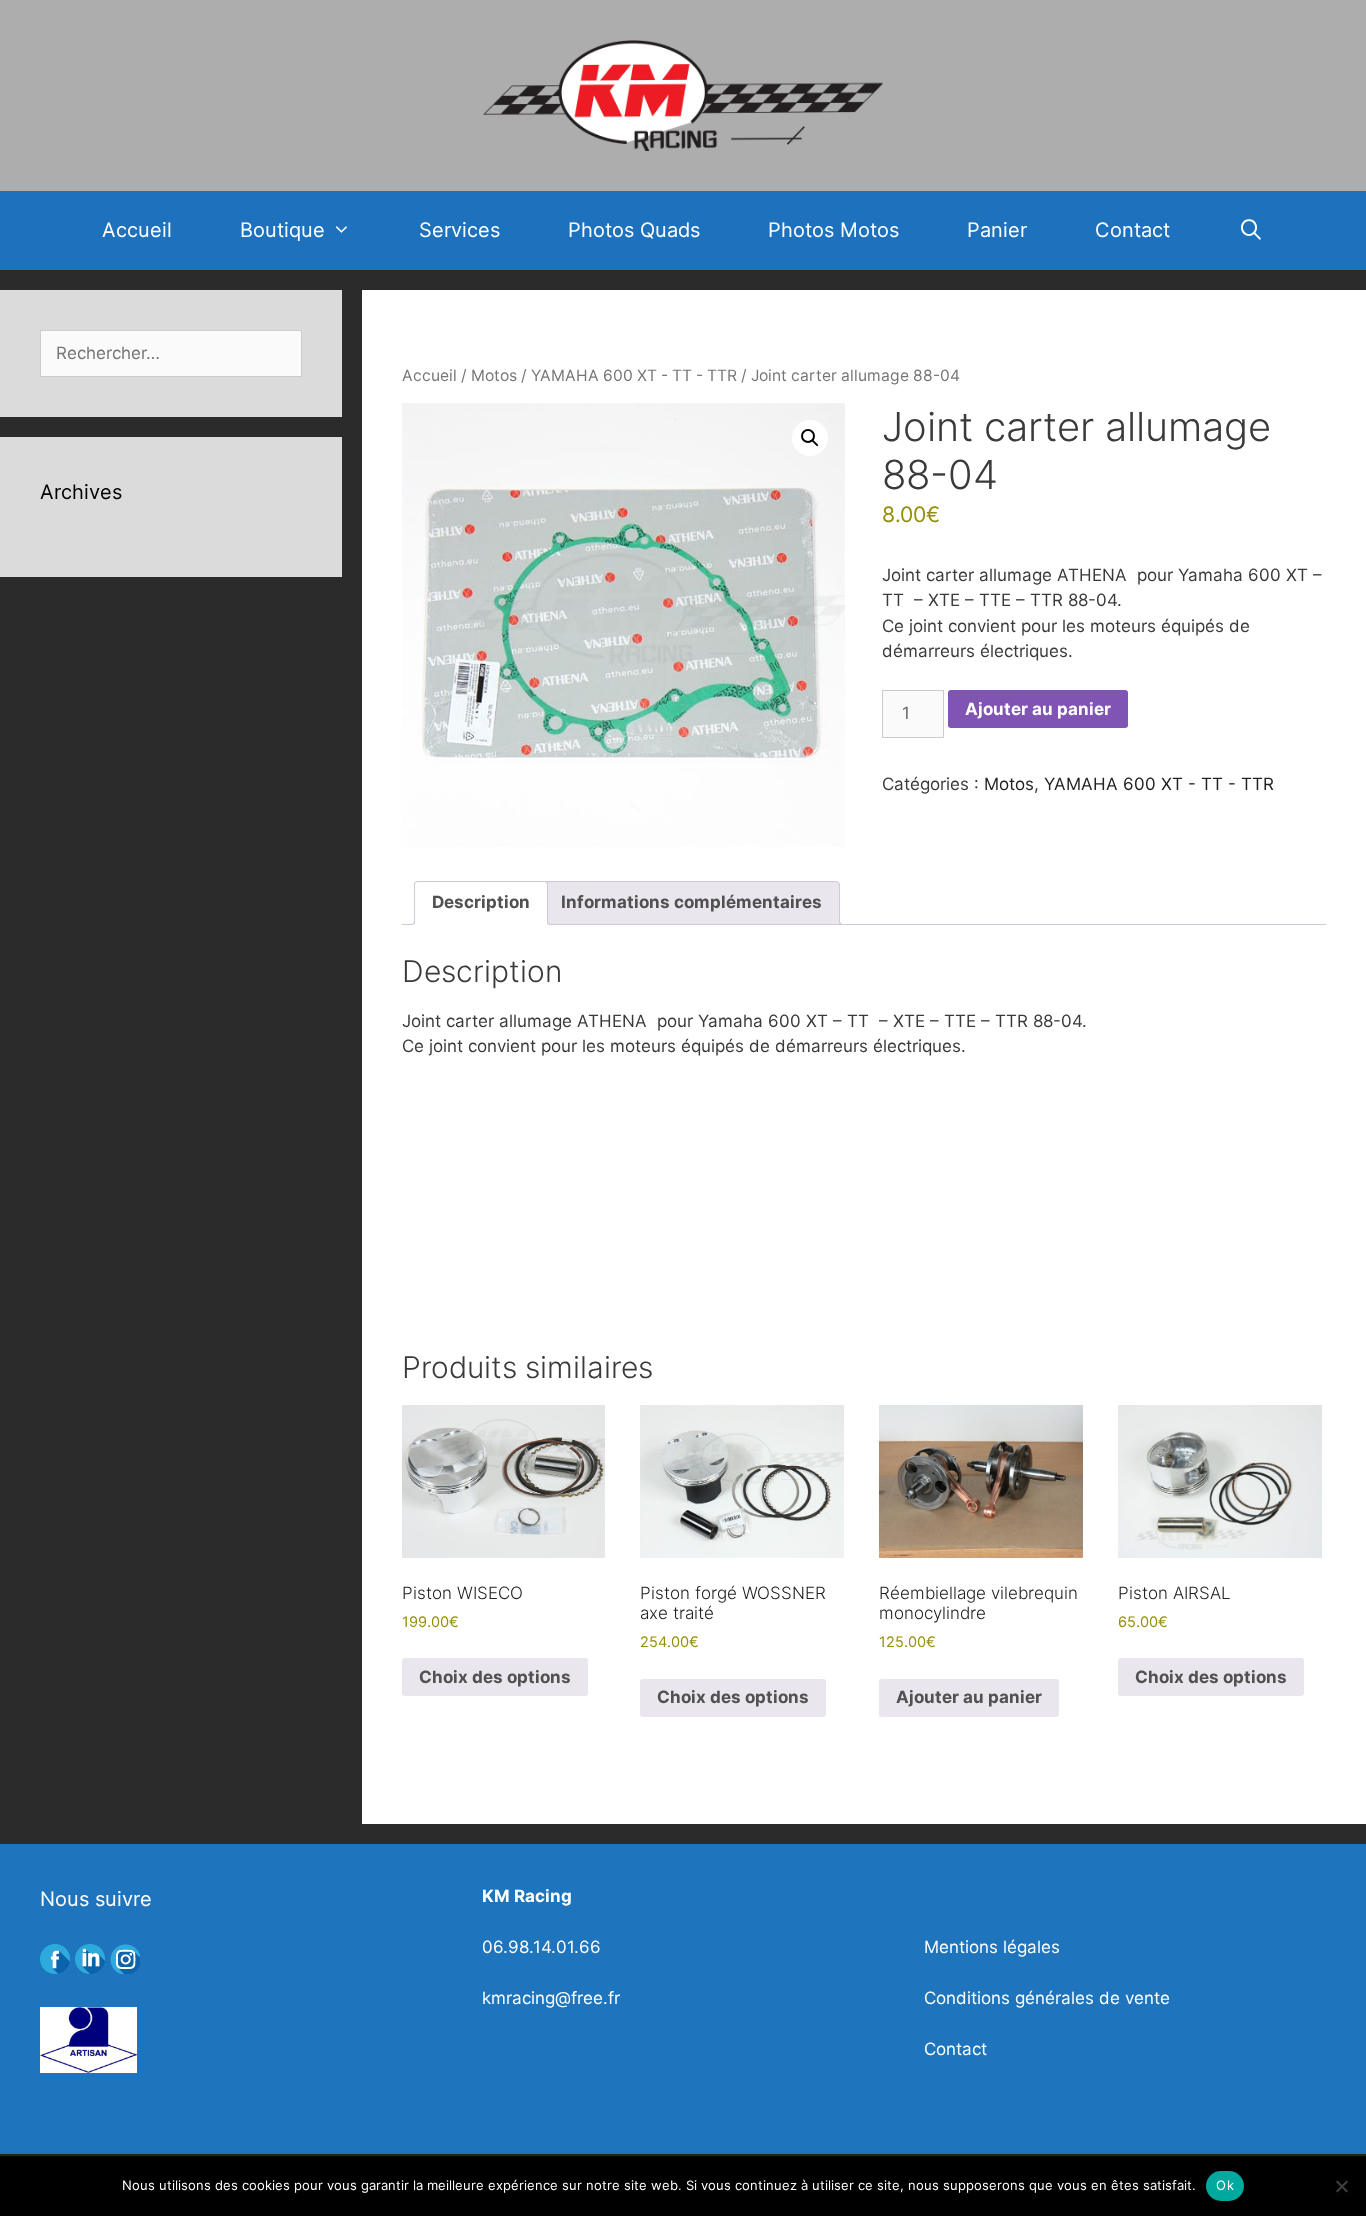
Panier (997, 230)
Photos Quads (634, 230)
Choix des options (495, 1677)
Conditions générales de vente (1047, 1998)
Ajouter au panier (1038, 709)
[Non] (1341, 2186)
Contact (1132, 230)
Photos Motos (833, 230)
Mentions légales (992, 1947)
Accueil (137, 230)
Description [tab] (481, 902)
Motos (494, 375)
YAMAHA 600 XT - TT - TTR (634, 375)
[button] (810, 438)
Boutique (282, 230)
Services (459, 230)
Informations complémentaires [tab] (691, 902)
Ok (1225, 2185)
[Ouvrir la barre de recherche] (1251, 230)
